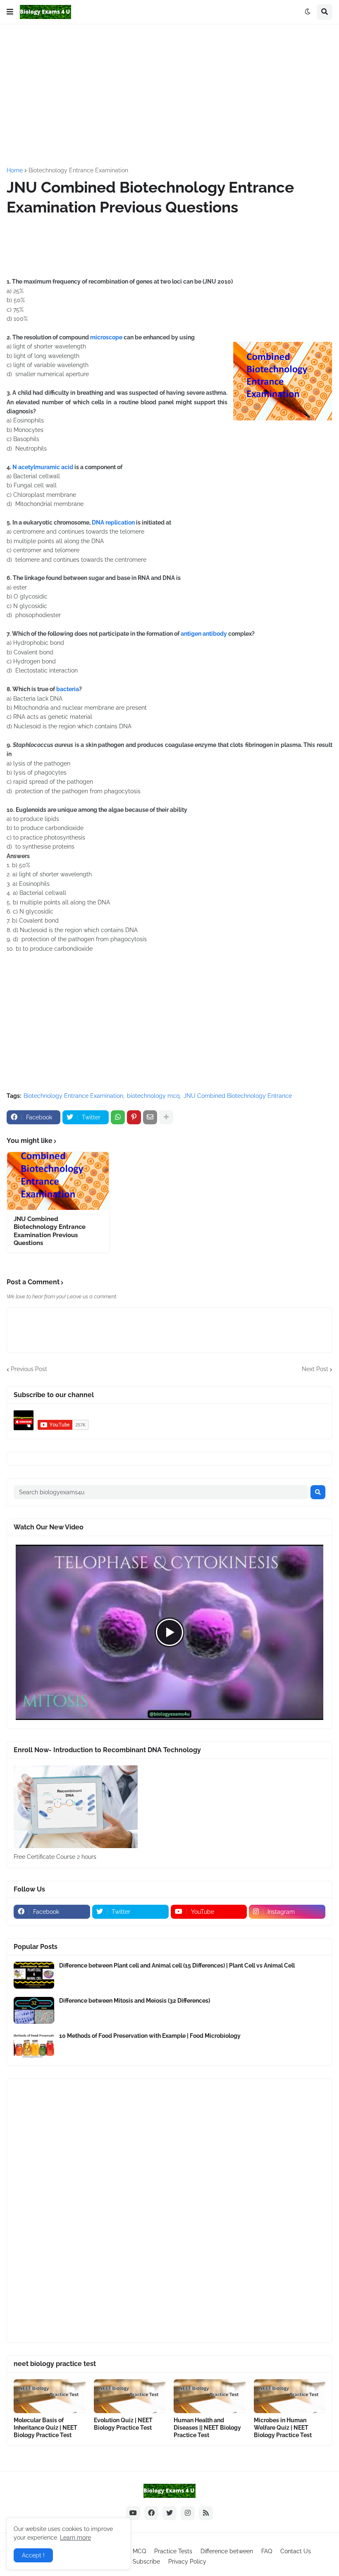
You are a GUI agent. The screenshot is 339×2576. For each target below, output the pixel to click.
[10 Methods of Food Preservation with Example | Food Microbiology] (34, 2045)
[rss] (206, 2513)
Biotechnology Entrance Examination (78, 170)
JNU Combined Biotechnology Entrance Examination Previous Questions (50, 1231)
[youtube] (133, 2513)
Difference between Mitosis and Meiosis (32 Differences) (135, 2001)
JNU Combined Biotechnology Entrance (238, 1096)
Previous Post (29, 1369)
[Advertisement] (173, 95)
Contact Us (296, 2551)
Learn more (75, 2538)
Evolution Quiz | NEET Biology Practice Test (123, 2424)
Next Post (315, 1369)
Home (15, 170)
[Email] (150, 1117)
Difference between (227, 2551)
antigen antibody (204, 634)
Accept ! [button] (33, 2555)
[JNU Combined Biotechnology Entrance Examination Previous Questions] (58, 1181)
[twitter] (169, 2513)
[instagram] (188, 2513)
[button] (10, 12)
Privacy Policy (187, 2562)
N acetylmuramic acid (43, 467)
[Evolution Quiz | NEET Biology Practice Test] (130, 2396)
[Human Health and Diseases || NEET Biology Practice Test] (210, 2396)
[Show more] (166, 1117)
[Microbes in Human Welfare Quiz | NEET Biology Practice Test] (290, 2396)
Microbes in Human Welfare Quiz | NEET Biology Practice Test (283, 2428)
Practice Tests (173, 2551)
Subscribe (146, 2562)
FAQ (267, 2551)
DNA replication (113, 522)
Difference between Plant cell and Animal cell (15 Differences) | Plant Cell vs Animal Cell (177, 1965)
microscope (106, 337)
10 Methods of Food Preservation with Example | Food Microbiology (150, 2036)
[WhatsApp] (118, 1117)
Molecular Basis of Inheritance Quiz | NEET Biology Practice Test (45, 2428)
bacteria (67, 689)
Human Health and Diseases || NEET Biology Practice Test (207, 2428)
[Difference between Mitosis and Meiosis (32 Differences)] (34, 2010)
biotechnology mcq (153, 1096)
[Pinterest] (134, 1117)
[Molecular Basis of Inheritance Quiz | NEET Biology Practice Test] (50, 2396)
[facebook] (151, 2513)
